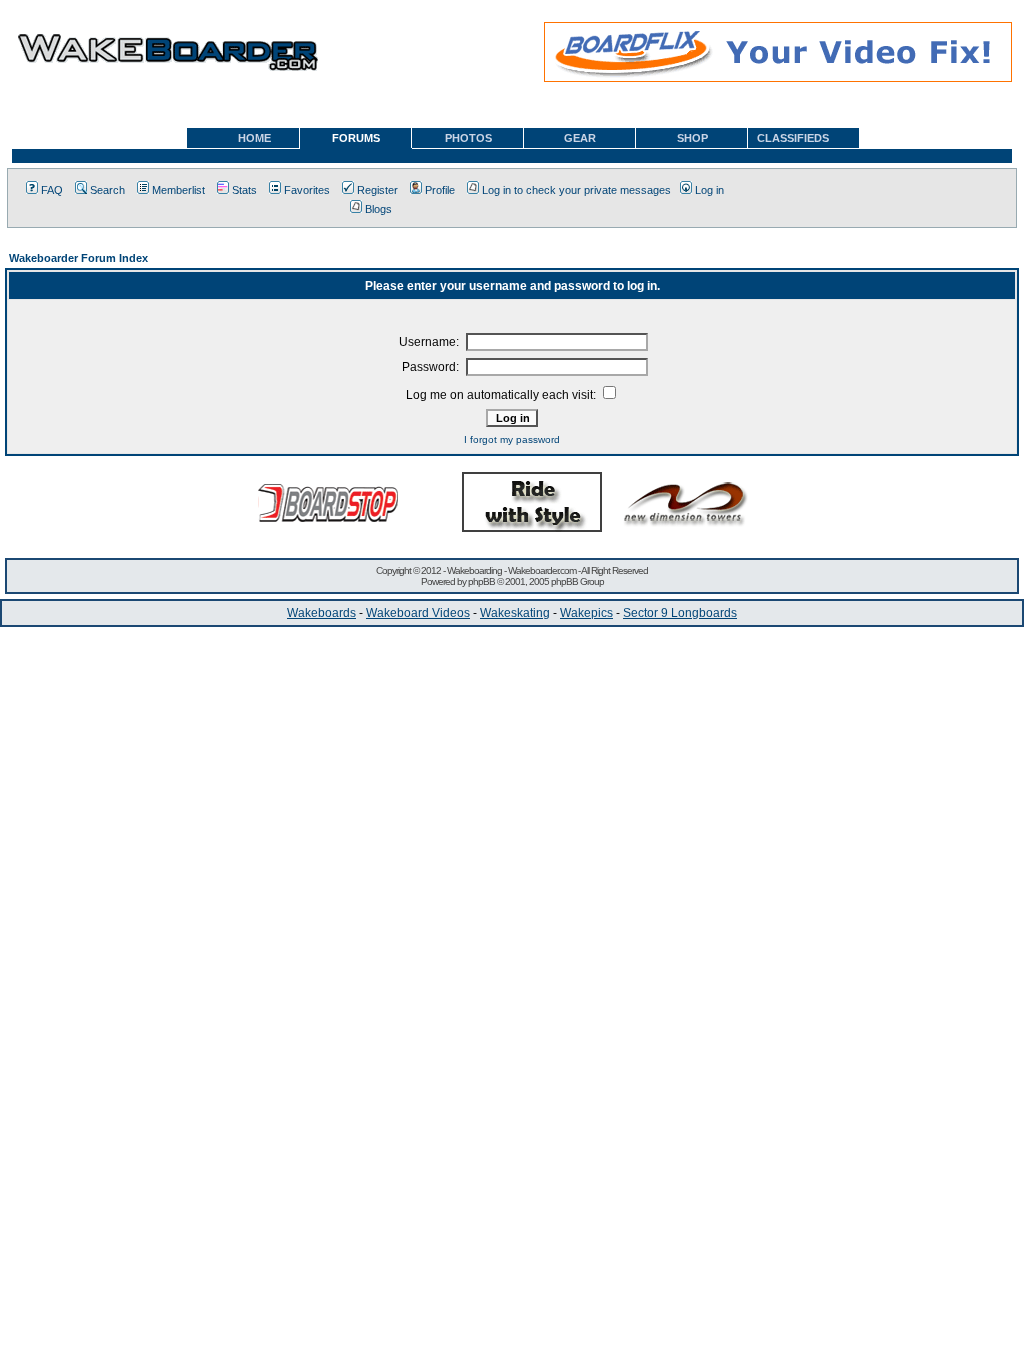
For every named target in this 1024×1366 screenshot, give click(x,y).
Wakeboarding (474, 570)
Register (377, 190)
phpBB (481, 581)
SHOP (692, 138)
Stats (244, 190)
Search (107, 190)
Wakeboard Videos (418, 613)
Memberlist (178, 190)
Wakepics (586, 613)
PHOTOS (468, 138)
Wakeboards (321, 613)
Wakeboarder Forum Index (78, 258)
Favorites (307, 190)
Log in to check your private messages (576, 190)
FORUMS (356, 138)
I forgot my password (512, 439)
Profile (440, 190)
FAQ (52, 190)
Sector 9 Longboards (680, 613)
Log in (709, 190)
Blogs (378, 209)
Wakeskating (515, 613)
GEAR (580, 138)
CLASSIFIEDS (793, 138)
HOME (254, 138)
